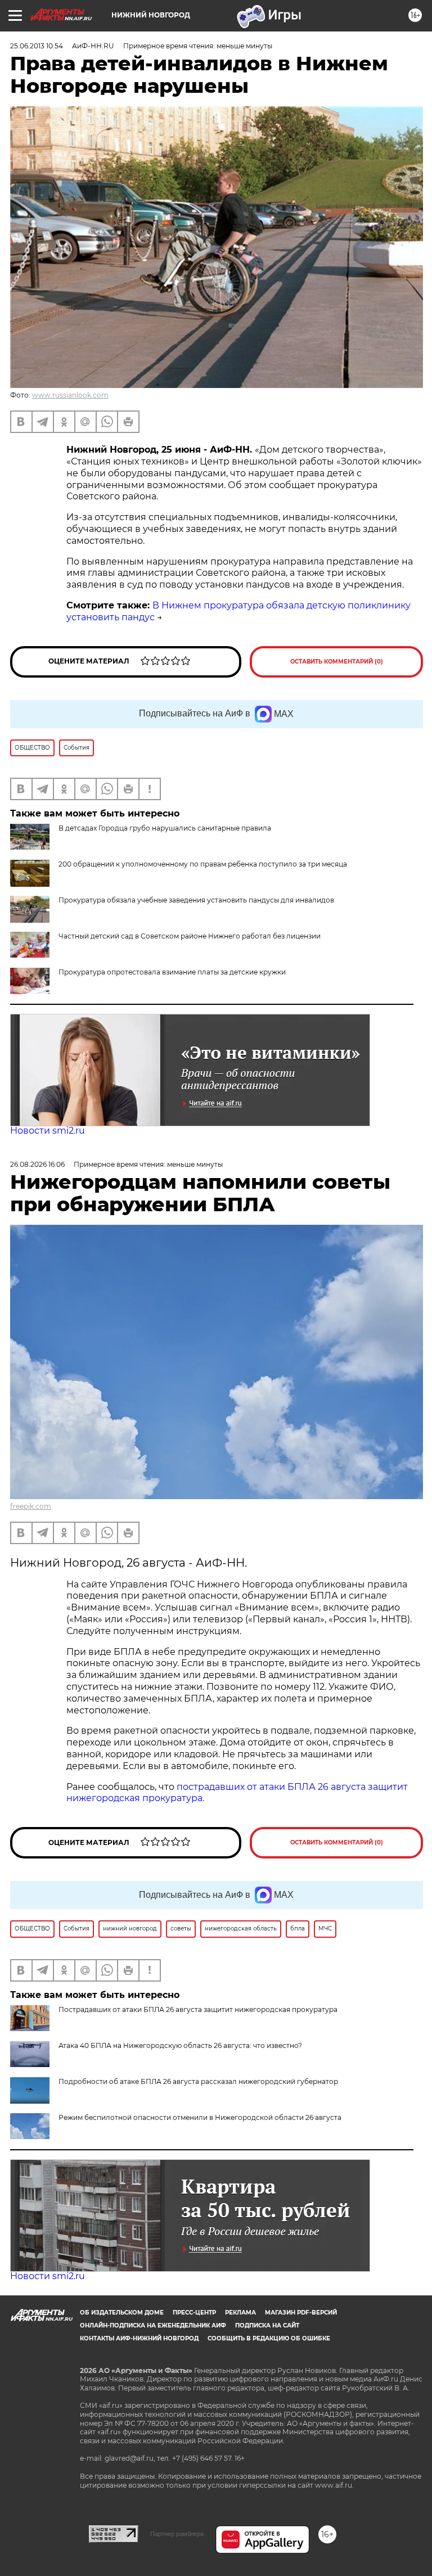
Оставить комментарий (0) (337, 662)
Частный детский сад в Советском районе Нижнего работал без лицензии (190, 936)
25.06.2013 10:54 (37, 46)
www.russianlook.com (70, 395)
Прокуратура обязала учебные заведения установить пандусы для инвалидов (196, 900)
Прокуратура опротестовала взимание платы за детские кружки (172, 972)
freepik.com (31, 1506)
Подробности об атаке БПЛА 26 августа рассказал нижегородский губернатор (198, 2081)
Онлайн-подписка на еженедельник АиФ (153, 2325)
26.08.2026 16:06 (37, 1164)
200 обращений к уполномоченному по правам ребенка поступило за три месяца (203, 864)
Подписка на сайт (267, 2325)
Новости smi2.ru (48, 1131)
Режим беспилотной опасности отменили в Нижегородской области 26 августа (200, 2117)
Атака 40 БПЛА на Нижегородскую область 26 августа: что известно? (180, 2045)
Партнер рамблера (177, 2534)
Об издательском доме (122, 2313)
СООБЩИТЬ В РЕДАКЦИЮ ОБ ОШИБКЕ (269, 2338)
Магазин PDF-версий (301, 2313)
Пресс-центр (194, 2313)
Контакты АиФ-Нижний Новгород (139, 2338)
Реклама (240, 2313)
